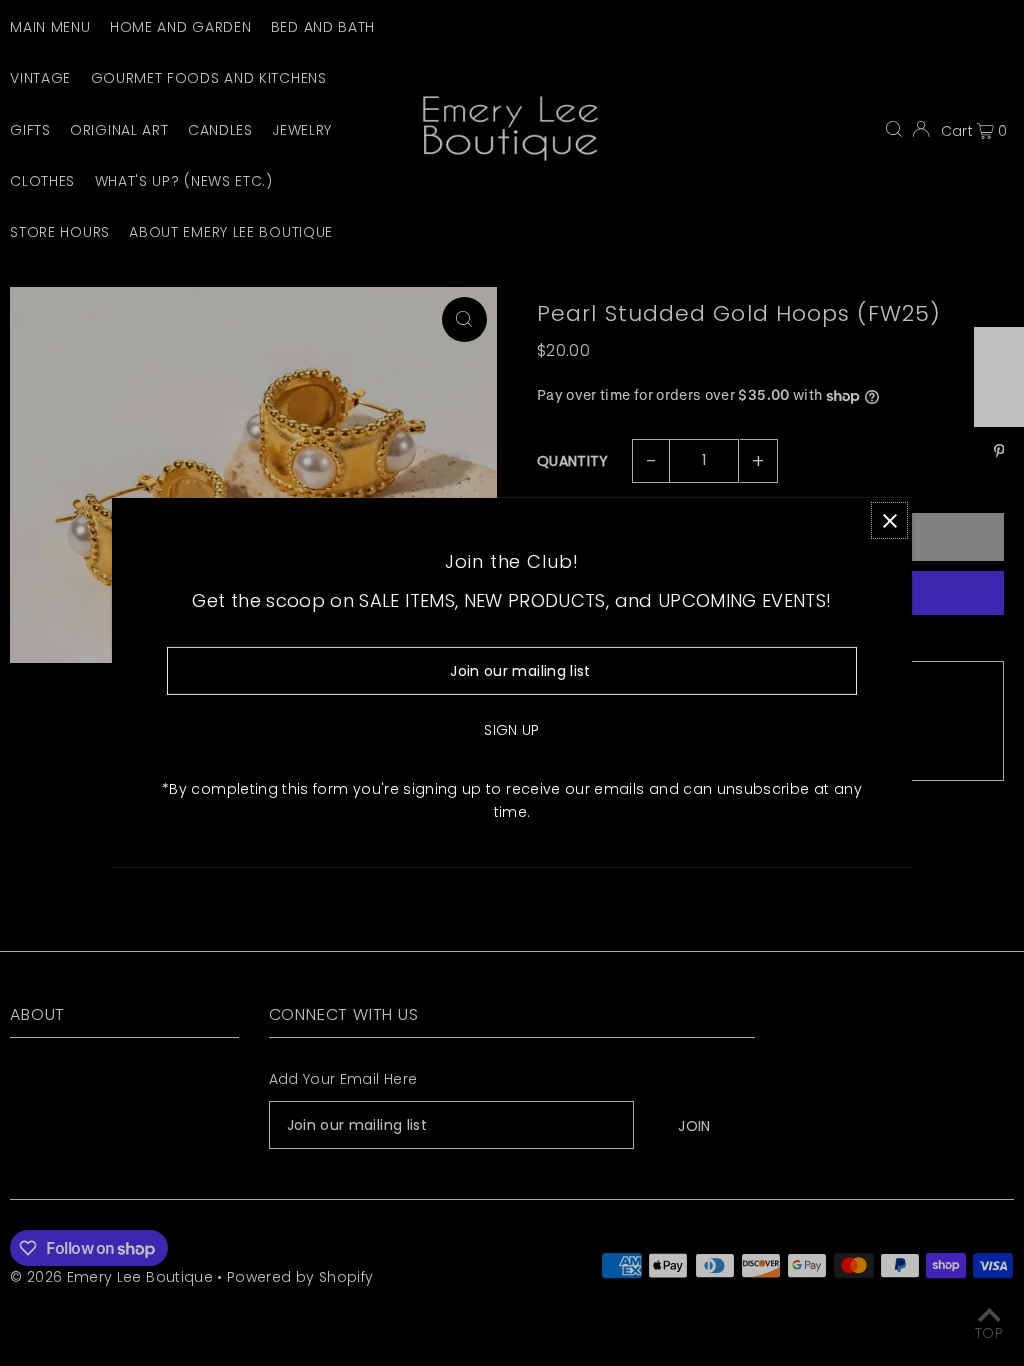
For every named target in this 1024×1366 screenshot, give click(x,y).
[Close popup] (889, 520)
